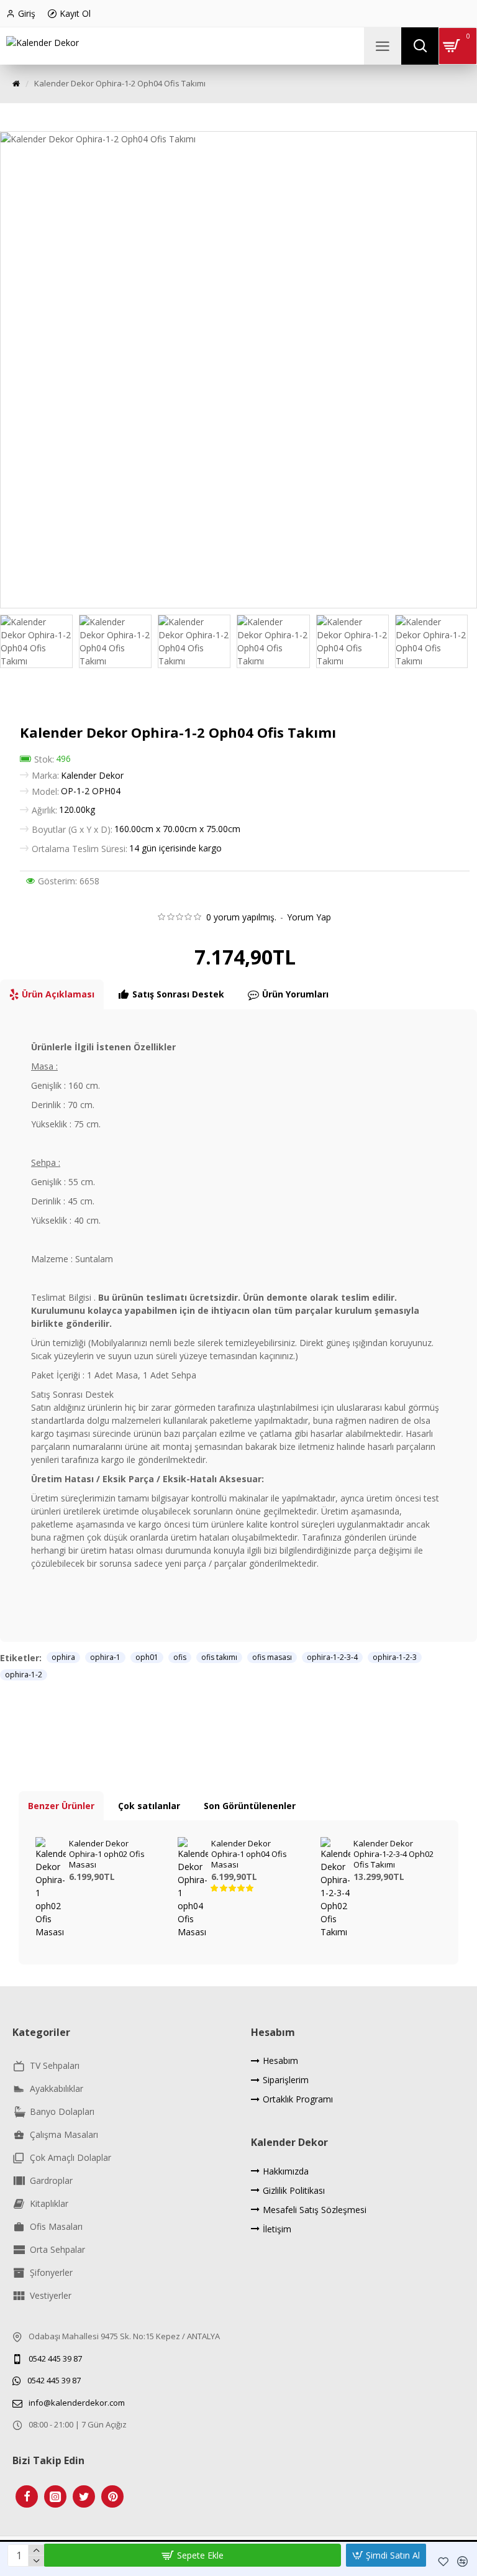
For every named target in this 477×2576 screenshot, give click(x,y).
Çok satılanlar (149, 1806)
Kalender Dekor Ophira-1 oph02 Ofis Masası (107, 1854)
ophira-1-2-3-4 (332, 1657)
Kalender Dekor (92, 775)
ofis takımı (219, 1657)
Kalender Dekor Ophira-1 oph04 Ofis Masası (249, 1854)
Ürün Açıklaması (58, 994)
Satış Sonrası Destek (178, 994)
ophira (63, 1657)
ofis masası (272, 1657)
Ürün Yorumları (295, 994)
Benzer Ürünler (61, 1806)
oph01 (147, 1657)
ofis (180, 1657)
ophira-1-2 (24, 1675)
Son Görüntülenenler (250, 1806)
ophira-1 (105, 1657)
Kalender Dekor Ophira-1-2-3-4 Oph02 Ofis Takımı (393, 1854)
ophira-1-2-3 (395, 1657)
